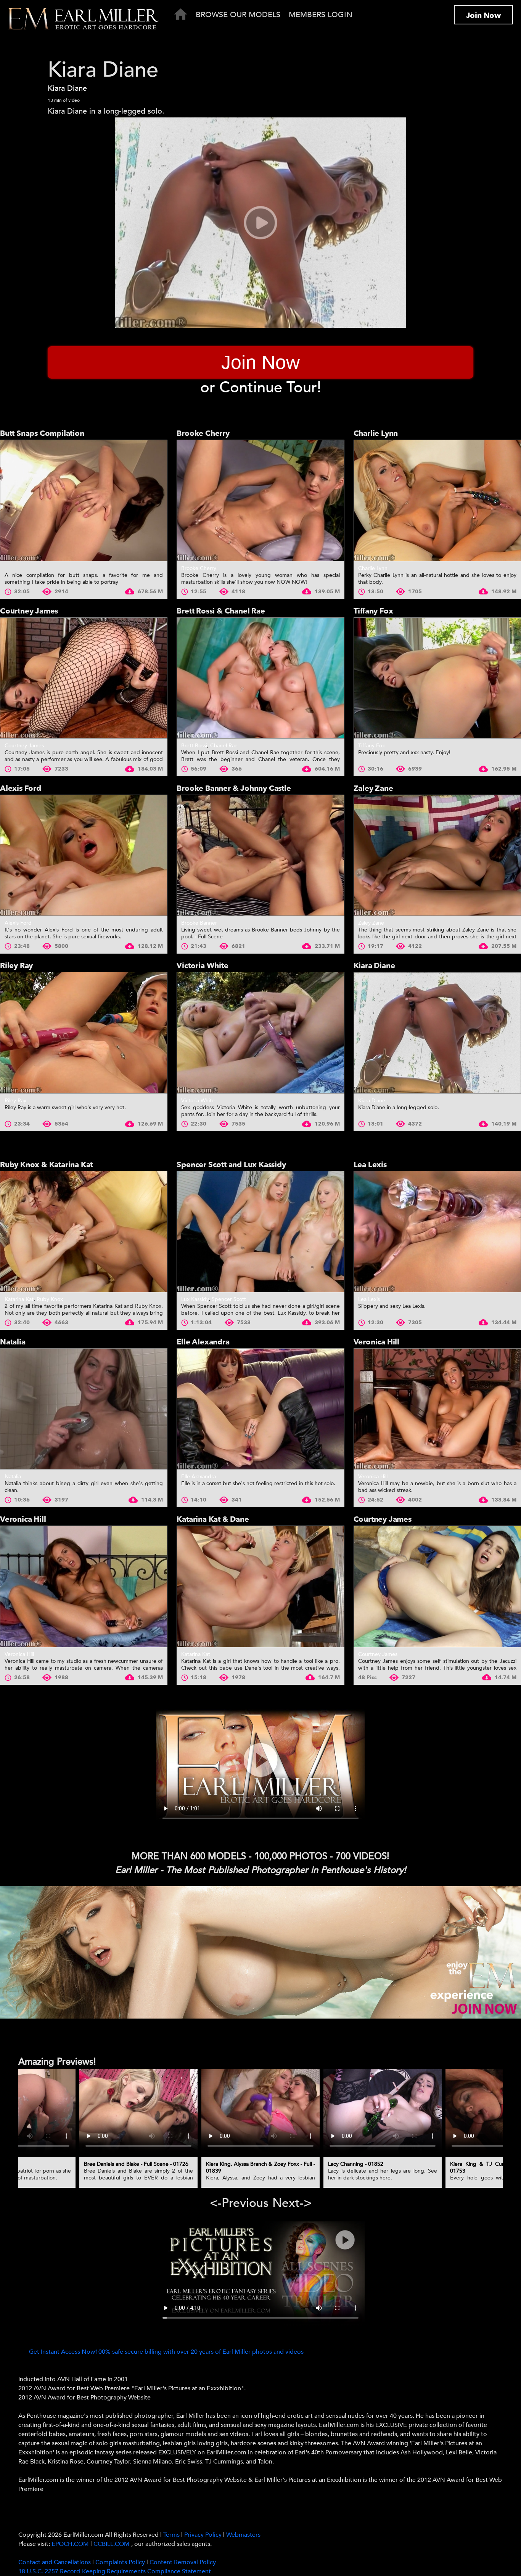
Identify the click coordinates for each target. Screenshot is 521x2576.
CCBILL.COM (112, 2544)
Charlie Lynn (376, 433)
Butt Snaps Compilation (42, 433)
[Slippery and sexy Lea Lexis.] (437, 1232)
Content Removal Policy (183, 2562)
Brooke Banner (199, 923)
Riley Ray (16, 966)
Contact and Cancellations (55, 2562)
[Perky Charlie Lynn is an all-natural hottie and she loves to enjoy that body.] (437, 500)
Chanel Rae (224, 746)
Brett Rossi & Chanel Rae (221, 611)
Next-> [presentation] (292, 2203)
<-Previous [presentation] (239, 2203)
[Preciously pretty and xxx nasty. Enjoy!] (437, 678)
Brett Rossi (194, 746)
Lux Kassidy (195, 1299)
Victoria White (202, 966)
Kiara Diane (67, 88)
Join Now (483, 15)
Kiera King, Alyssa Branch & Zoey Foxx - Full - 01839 (260, 2167)
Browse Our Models (238, 15)
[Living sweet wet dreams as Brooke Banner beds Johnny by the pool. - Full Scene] (260, 855)
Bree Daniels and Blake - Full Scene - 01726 (136, 2164)
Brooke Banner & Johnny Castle (234, 788)
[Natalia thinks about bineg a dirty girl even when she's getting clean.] (84, 1409)
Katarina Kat (19, 1299)
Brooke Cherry (203, 433)
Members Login (321, 15)
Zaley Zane (373, 788)
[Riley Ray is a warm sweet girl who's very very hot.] (84, 1033)
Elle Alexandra (203, 1342)
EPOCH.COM (70, 2544)
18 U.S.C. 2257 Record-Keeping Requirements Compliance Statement (115, 2571)
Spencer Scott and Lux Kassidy (231, 1165)
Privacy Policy (203, 2535)
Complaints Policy (120, 2562)
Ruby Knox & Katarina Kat (46, 1165)
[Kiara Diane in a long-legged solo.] (437, 1033)
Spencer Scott (229, 1299)
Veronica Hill (376, 1342)
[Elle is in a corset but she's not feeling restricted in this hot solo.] (260, 1409)
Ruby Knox (50, 1299)
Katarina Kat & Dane (213, 1519)
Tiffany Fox (373, 611)
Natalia (13, 1342)
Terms (171, 2535)
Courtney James (29, 611)
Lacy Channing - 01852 (356, 2164)
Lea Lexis (370, 1165)
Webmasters (243, 2535)
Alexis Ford (21, 788)
